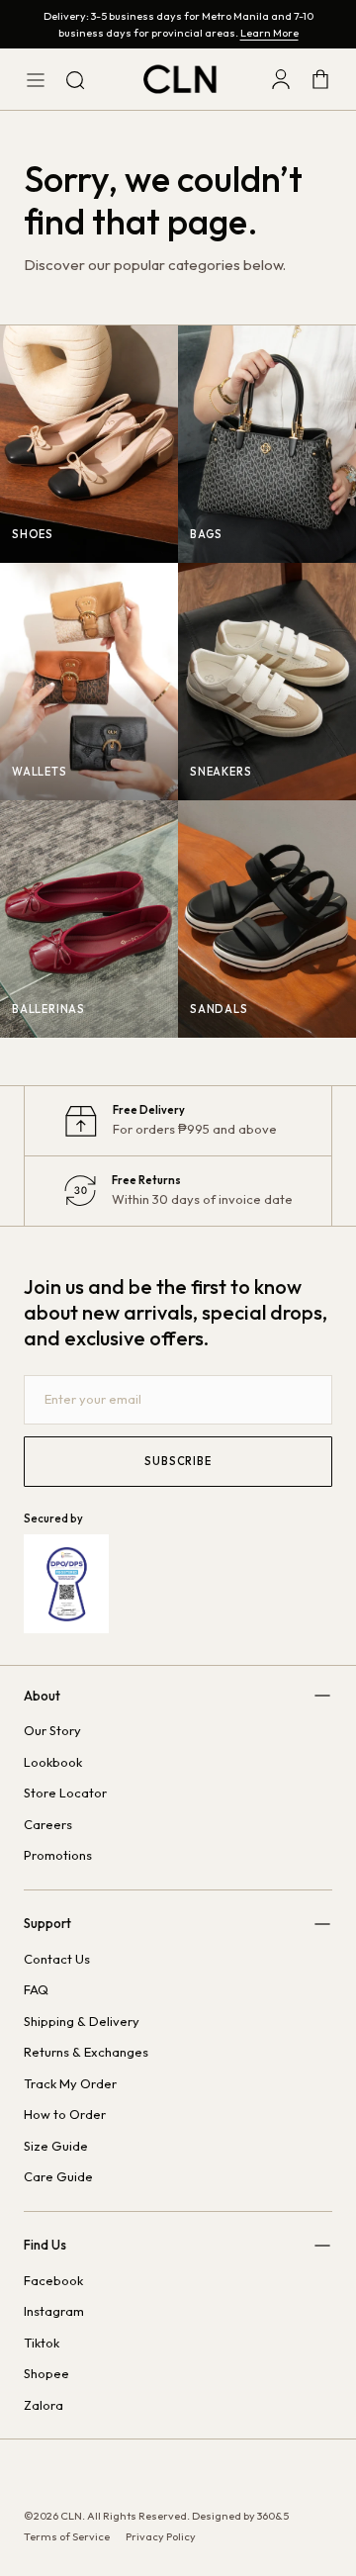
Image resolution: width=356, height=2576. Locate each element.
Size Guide (56, 2146)
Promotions (58, 1855)
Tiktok (42, 2343)
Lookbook (53, 1762)
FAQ (36, 1989)
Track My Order (70, 2083)
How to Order (65, 2114)
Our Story (52, 1730)
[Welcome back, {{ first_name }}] (281, 79)
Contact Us (57, 1959)
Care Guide (58, 2176)
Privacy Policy (161, 2536)
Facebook (53, 2280)
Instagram (54, 2311)
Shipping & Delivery (82, 2021)
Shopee (46, 2373)
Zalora (44, 2405)
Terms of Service (67, 2536)
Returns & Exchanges (86, 2052)
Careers (48, 1824)
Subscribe (178, 1461)
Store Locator (65, 1793)
